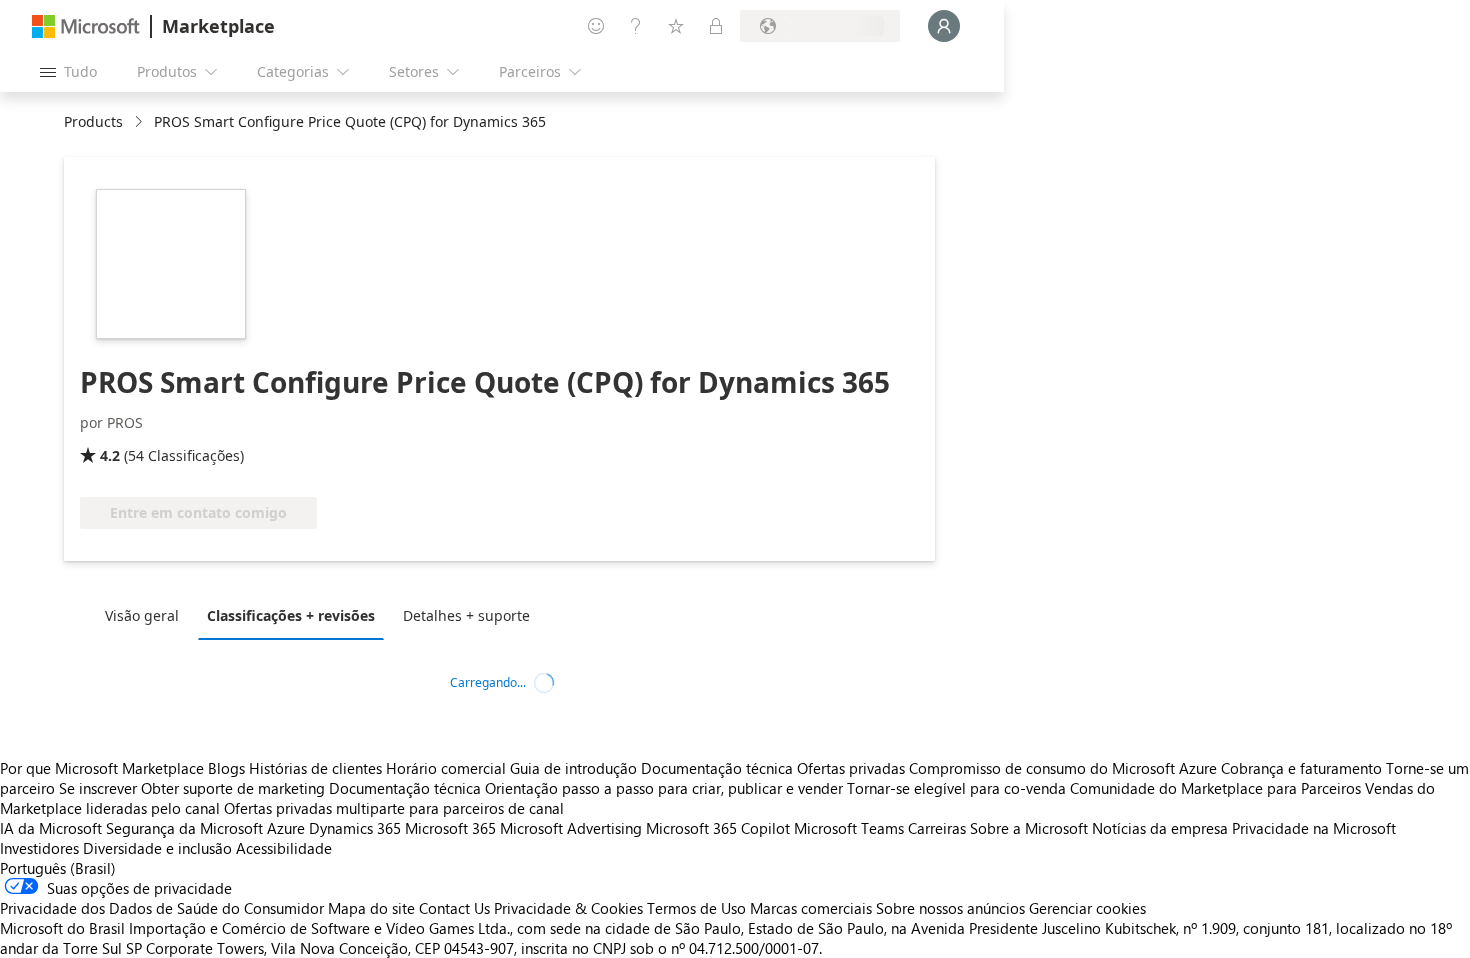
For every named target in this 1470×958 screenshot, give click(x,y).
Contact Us (454, 908)
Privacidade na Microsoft (1314, 828)
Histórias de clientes (315, 768)
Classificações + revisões (291, 615)
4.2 (110, 455)
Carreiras (937, 828)
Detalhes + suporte (466, 615)
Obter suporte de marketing (233, 788)
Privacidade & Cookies (568, 908)
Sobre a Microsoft (1029, 828)
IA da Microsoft (51, 828)
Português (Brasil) (58, 868)
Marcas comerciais (811, 908)
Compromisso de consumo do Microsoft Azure (1065, 768)
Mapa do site (371, 908)
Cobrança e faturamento (1301, 768)
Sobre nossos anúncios (950, 908)
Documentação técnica (717, 768)
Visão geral (142, 615)
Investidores (39, 848)
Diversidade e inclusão (157, 848)
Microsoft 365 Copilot (718, 828)
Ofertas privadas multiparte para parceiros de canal (394, 808)
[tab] (147, 615)
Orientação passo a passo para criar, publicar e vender (664, 788)
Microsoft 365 (450, 828)
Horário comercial (446, 768)
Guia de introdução (573, 768)
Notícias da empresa (1160, 828)
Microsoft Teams (849, 828)
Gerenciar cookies (1087, 908)
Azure (286, 828)
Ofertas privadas (851, 768)
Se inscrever (98, 788)
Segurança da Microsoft (184, 828)
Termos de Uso (696, 908)
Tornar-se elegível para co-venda (956, 788)
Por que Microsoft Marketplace (102, 768)
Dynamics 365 (355, 828)
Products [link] (93, 121)
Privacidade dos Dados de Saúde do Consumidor (162, 908)
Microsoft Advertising (571, 828)
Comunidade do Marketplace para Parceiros (1215, 788)
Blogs (226, 768)
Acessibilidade (284, 848)
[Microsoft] (86, 26)
